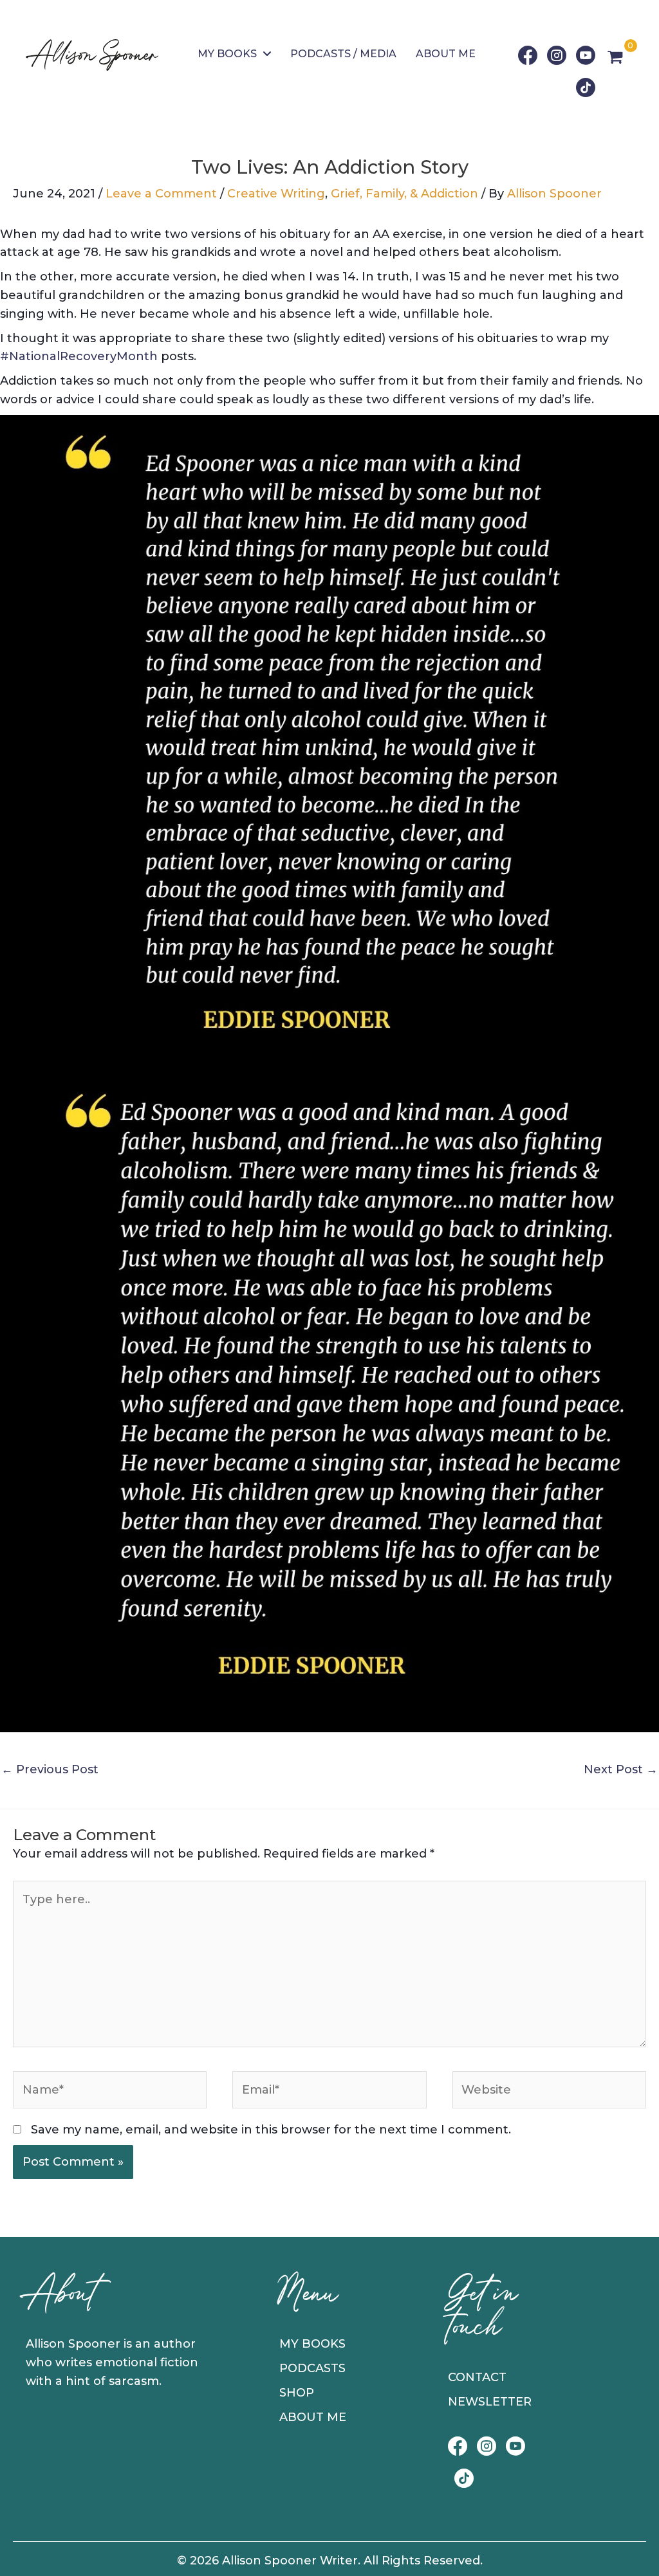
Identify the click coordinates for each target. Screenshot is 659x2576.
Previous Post (50, 1769)
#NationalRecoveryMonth (79, 356)
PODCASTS (312, 2368)
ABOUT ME (313, 2417)
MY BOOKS (312, 2344)
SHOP (297, 2393)
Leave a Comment (161, 194)
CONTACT (477, 2377)
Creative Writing (276, 194)
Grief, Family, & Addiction (404, 194)
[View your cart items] (615, 59)
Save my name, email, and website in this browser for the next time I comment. (271, 2130)
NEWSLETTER (490, 2402)
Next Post (621, 1769)
